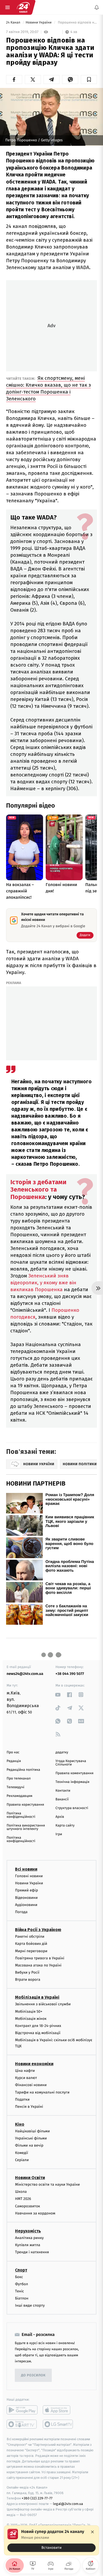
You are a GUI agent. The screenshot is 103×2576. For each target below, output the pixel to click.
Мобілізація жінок (31, 2019)
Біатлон (22, 2298)
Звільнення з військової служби (43, 2004)
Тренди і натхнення (32, 2252)
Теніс (20, 2291)
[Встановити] (51, 2540)
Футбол (22, 2284)
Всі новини (26, 1869)
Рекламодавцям (19, 1796)
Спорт (21, 2270)
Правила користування (25, 1805)
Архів (60, 1817)
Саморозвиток (28, 2206)
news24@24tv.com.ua (25, 1674)
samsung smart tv (58, 2424)
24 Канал (14, 23)
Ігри (59, 1834)
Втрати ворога (28, 1980)
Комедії (22, 2153)
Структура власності (72, 1808)
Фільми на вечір (29, 2145)
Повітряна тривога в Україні (40, 1958)
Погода (21, 1912)
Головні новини (29, 1876)
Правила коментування (74, 1773)
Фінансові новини (31, 2085)
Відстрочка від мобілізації (38, 2033)
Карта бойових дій (31, 1944)
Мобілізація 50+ (29, 2011)
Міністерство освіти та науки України (47, 2184)
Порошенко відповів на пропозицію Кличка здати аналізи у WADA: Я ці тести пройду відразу (77, 23)
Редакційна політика (23, 1770)
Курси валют (26, 2078)
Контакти (63, 1791)
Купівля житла (28, 2245)
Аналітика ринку (29, 2238)
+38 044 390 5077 (70, 1674)
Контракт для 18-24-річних (38, 2026)
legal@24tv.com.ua (68, 2504)
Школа (21, 2192)
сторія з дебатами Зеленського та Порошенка (38, 1189)
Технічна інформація (72, 1782)
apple (58, 2410)
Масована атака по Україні (38, 1965)
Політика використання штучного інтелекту (26, 1827)
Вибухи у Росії (27, 1972)
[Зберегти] (89, 79)
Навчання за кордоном (35, 2213)
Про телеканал (19, 1779)
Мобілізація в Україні (37, 1997)
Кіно (20, 2124)
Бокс (19, 2277)
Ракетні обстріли (30, 1936)
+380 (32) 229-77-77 (37, 2498)
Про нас (13, 1752)
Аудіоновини (26, 1905)
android (22, 2410)
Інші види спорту (30, 2305)
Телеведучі (15, 1787)
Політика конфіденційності (21, 1815)
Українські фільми (31, 2138)
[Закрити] (92, 2532)
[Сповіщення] (97, 7)
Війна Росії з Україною (38, 1930)
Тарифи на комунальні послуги (42, 2092)
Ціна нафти (25, 2071)
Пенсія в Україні (29, 2107)
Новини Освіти (30, 2178)
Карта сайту (65, 1826)
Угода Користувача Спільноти (71, 1763)
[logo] (23, 7)
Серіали (22, 2160)
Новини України (39, 23)
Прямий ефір (27, 1890)
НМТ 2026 (23, 2199)
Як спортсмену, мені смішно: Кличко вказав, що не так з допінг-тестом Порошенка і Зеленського (48, 388)
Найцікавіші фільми (32, 2131)
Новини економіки (34, 2064)
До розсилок (33, 2375)
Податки (22, 2099)
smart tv (22, 2424)
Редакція (14, 1761)
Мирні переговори (31, 1951)
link (58, 1695)
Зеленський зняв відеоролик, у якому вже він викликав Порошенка (43, 1283)
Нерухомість (28, 2231)
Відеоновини (26, 1898)
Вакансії (62, 1799)
